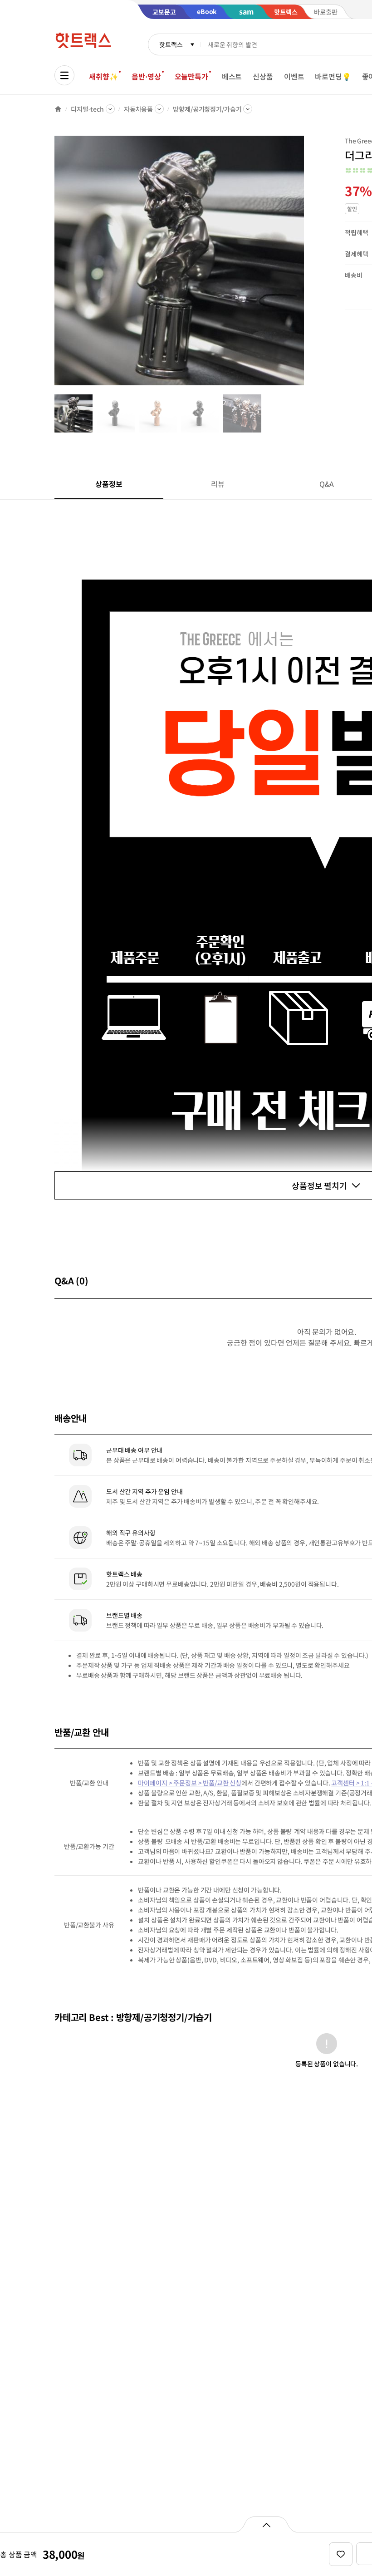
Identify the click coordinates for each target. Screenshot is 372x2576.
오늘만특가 (191, 76)
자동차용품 (138, 109)
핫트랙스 (171, 44)
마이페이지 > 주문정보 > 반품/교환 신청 (190, 1783)
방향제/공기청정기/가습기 (207, 109)
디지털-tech (87, 109)
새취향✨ (103, 76)
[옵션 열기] (266, 2524)
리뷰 (218, 484)
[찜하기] (341, 2554)
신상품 (263, 76)
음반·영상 (146, 76)
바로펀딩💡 (333, 76)
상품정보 (109, 484)
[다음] (307, 265)
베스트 (232, 76)
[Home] (58, 109)
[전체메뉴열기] (64, 75)
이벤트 (294, 76)
